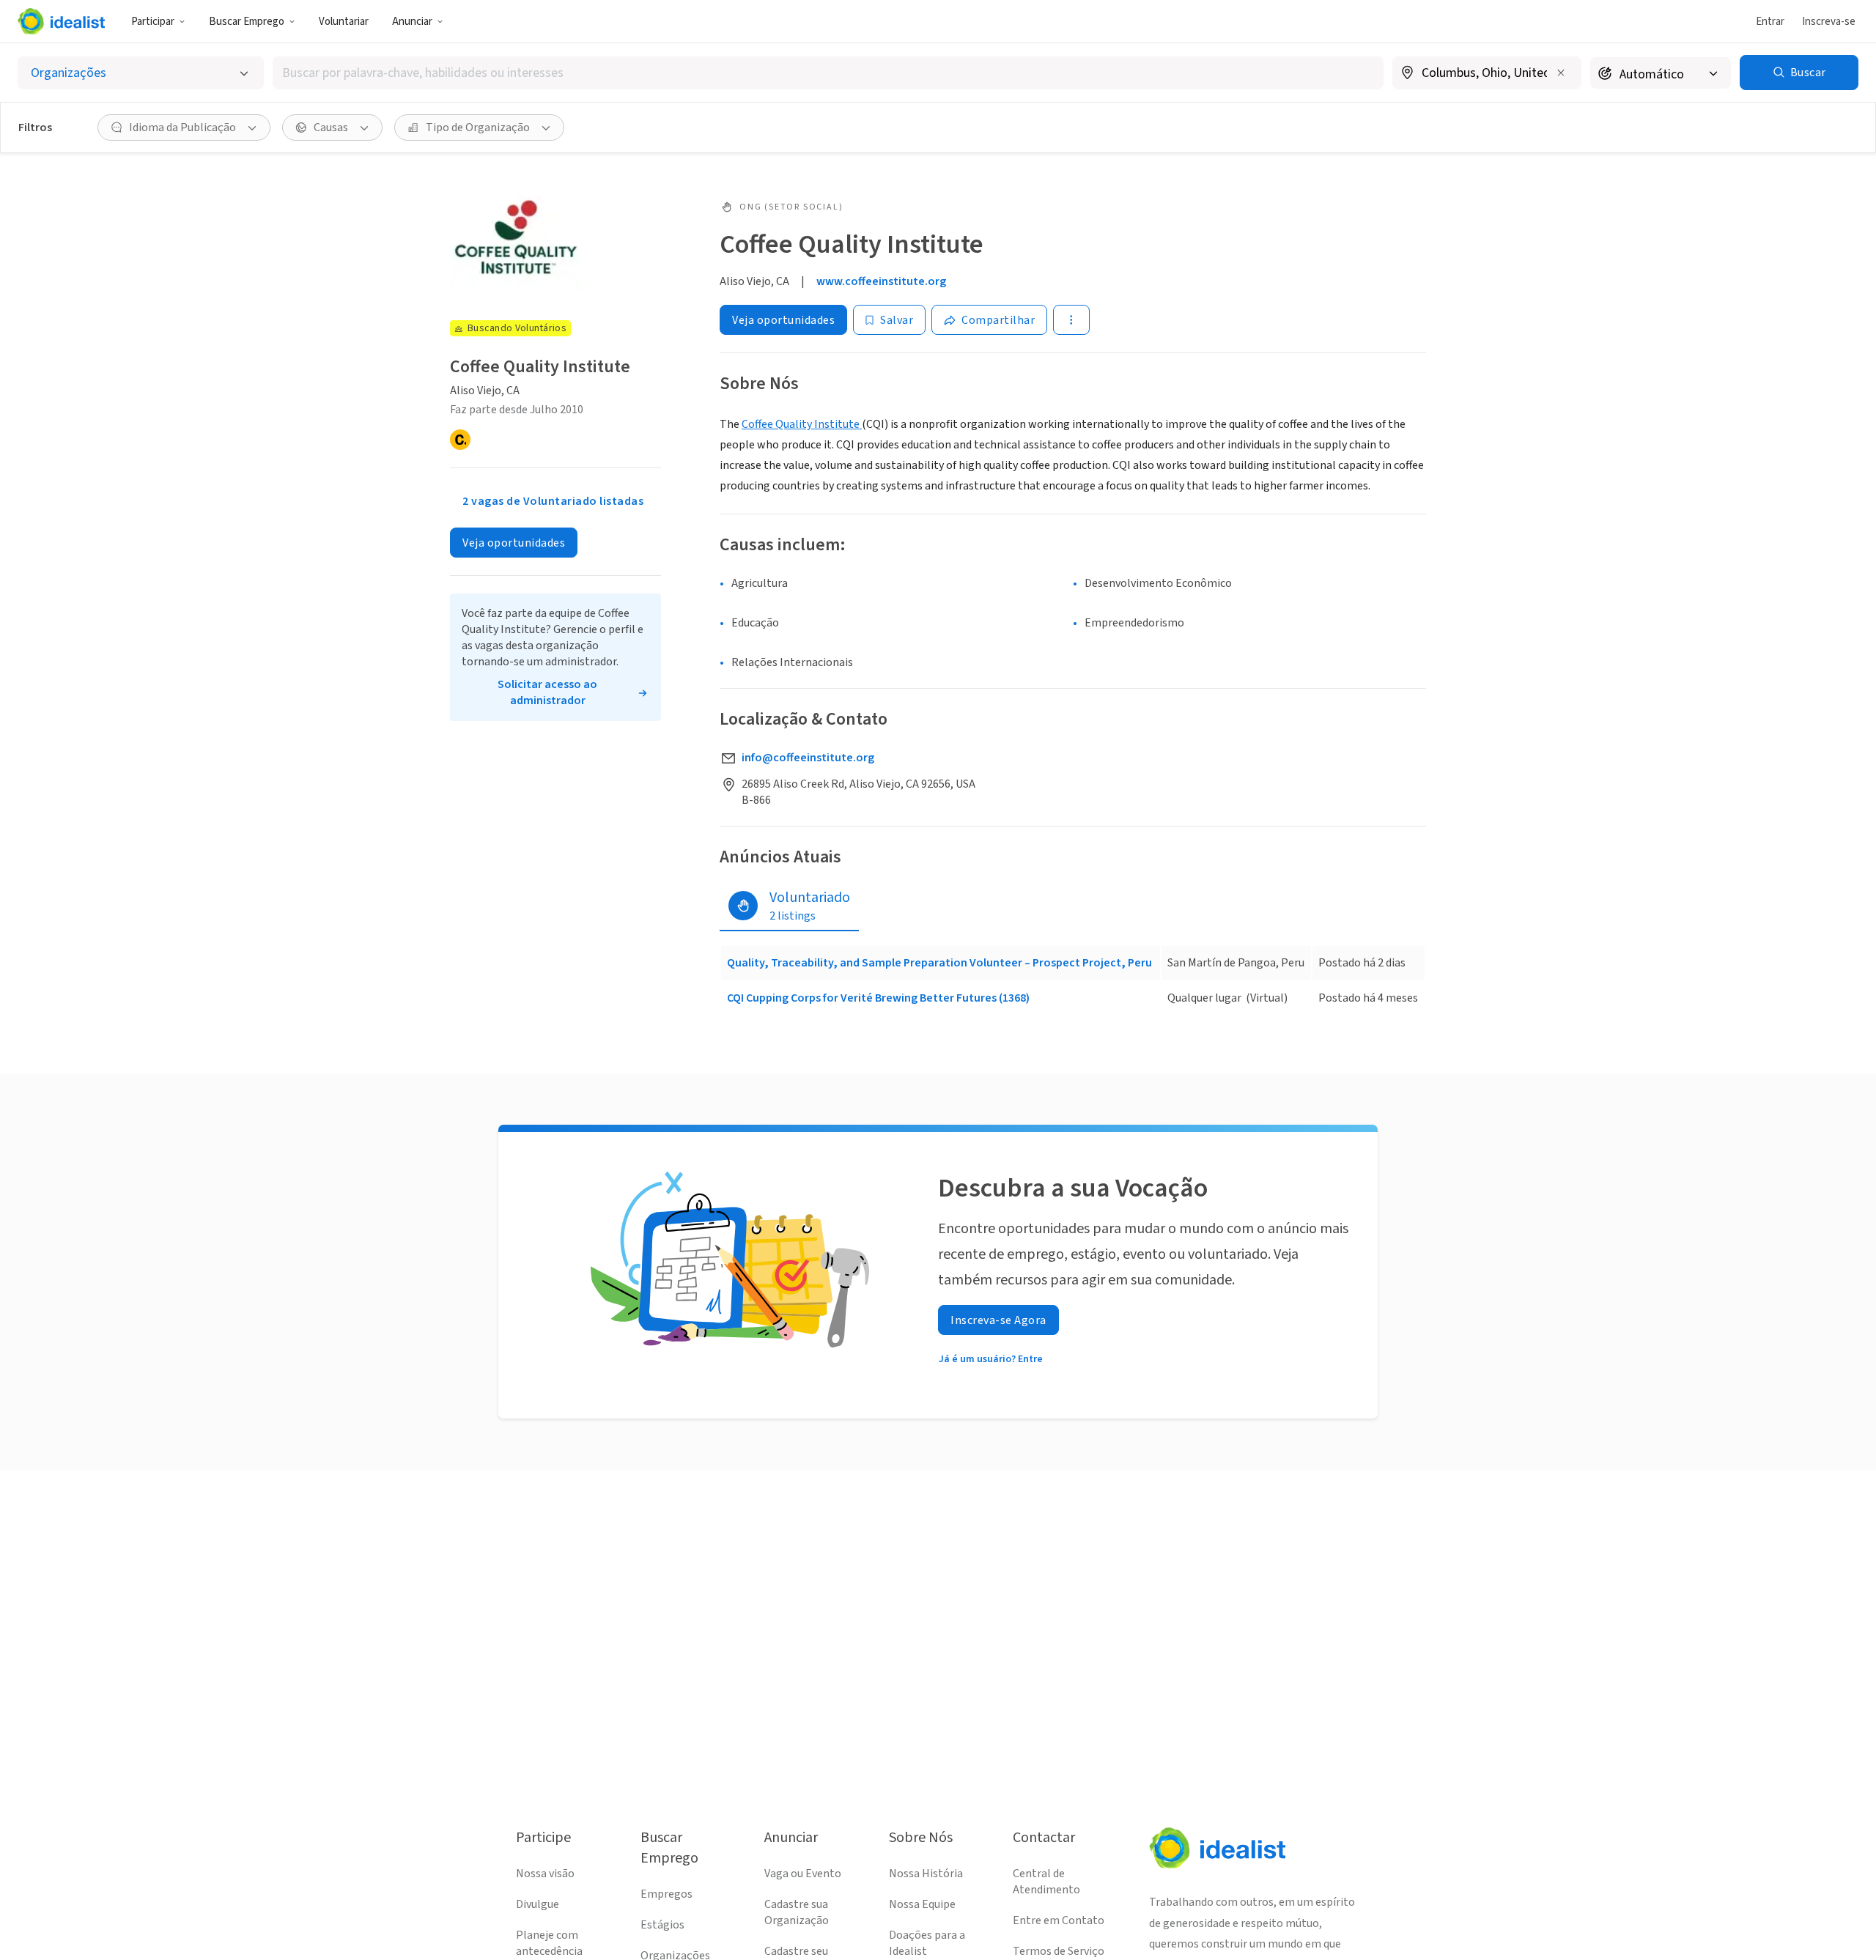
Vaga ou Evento (803, 1874)
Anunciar (412, 22)
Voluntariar (344, 22)
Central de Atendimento (1046, 1882)
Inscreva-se (1829, 22)
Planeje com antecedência (549, 1943)
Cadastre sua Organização (797, 1912)
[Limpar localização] (1561, 73)
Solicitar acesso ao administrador (547, 692)
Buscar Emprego (247, 22)
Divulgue (538, 1904)
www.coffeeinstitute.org (881, 281)
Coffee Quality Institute (802, 424)
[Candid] (460, 440)
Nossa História (926, 1874)
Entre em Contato (1059, 1920)
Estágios (662, 1925)
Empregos (666, 1894)
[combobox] (828, 73)
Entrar (1770, 22)
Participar (153, 22)
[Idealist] (61, 21)
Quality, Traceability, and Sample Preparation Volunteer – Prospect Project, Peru (939, 963)
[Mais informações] (1487, 74)
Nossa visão (545, 1874)
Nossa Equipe (922, 1904)
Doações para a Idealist (927, 1943)
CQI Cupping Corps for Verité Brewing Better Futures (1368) (878, 998)
